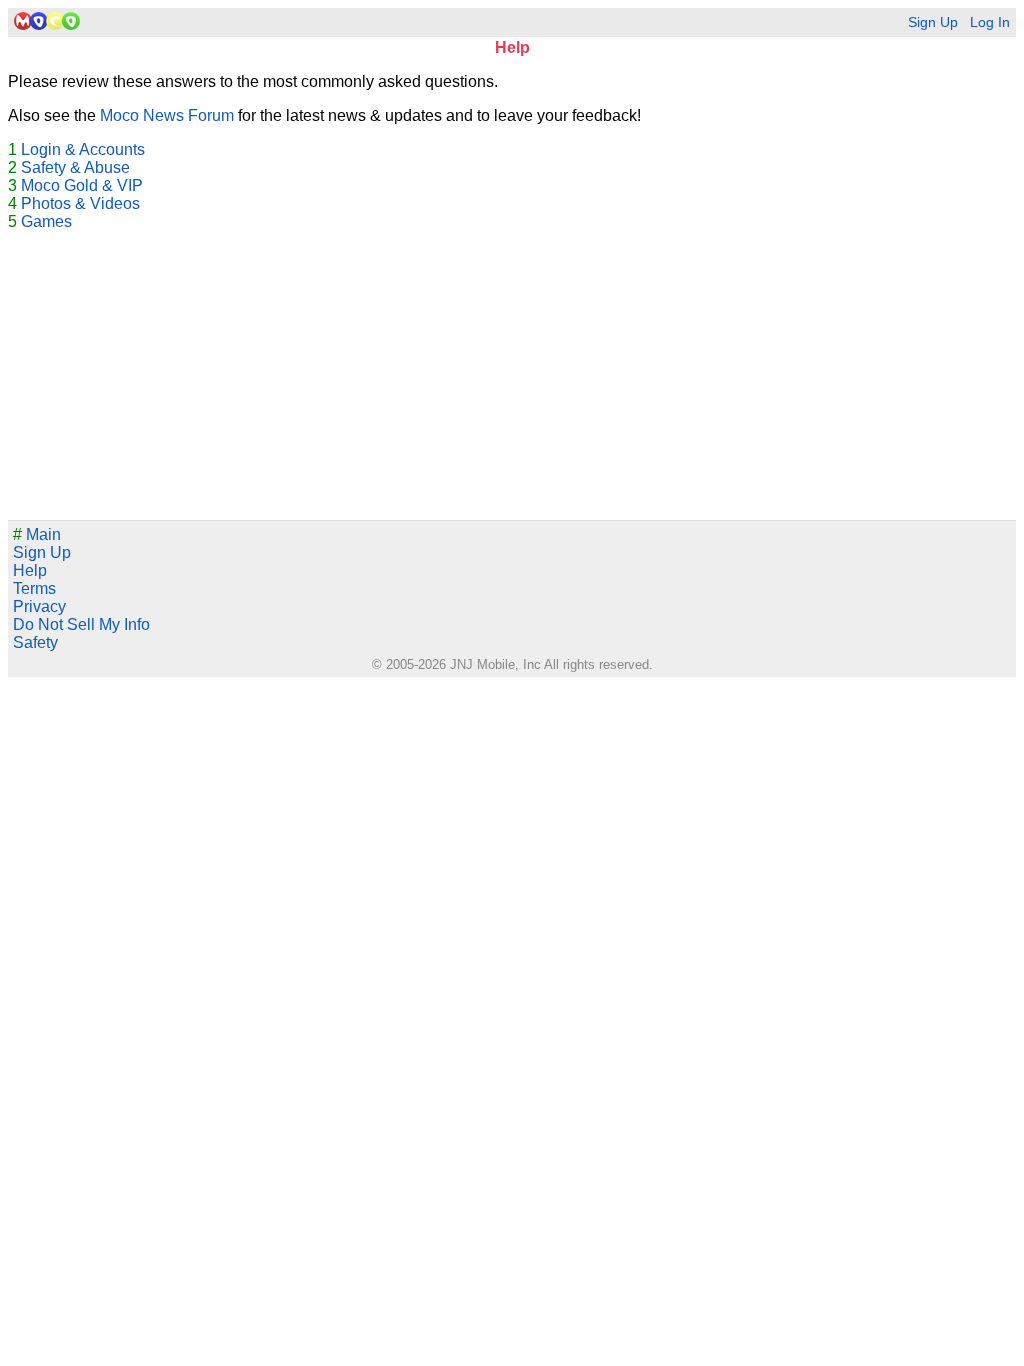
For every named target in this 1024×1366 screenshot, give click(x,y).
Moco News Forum (167, 115)
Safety (35, 642)
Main (37, 534)
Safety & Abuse (75, 167)
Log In (990, 22)
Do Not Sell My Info (81, 624)
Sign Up (933, 22)
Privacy (39, 606)
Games (46, 221)
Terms (34, 588)
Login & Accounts (83, 149)
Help (30, 570)
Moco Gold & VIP (82, 185)
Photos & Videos (80, 203)
